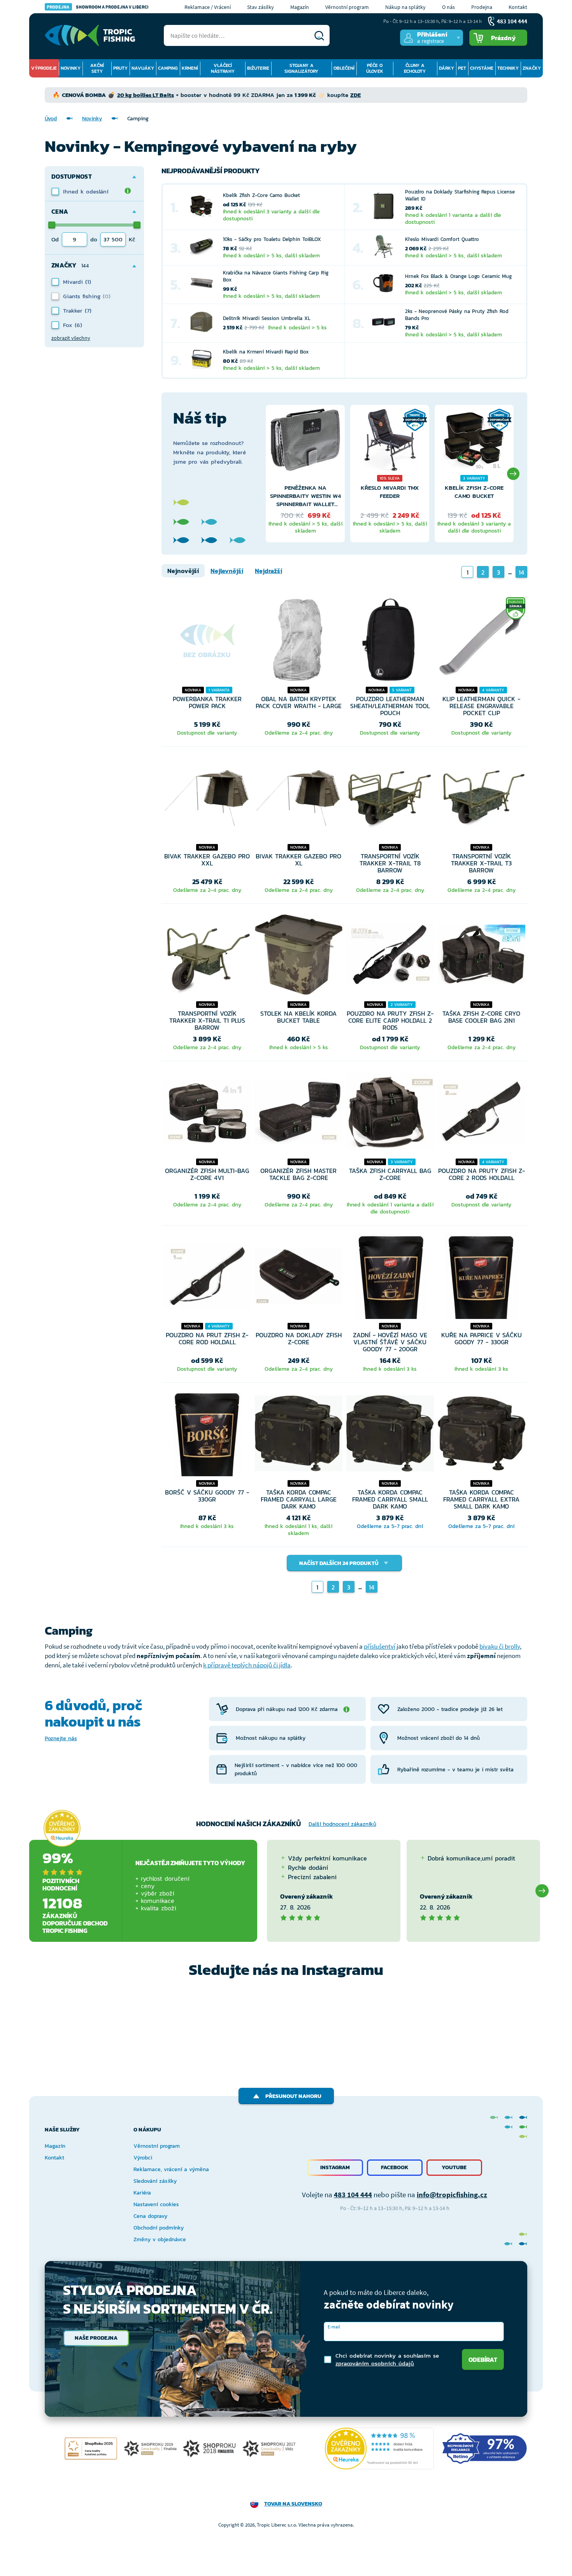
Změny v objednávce (160, 2239)
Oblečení (344, 68)
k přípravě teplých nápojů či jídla (247, 1665)
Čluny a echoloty (415, 68)
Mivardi (74, 282)
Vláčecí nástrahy (223, 68)
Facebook (395, 2167)
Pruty (120, 68)
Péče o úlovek (375, 68)
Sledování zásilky (155, 2181)
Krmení (190, 68)
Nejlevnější (227, 571)
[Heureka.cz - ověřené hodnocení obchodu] (62, 1828)
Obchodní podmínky (159, 2228)
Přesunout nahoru (293, 2096)
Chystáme (482, 68)
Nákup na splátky (405, 7)
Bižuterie (258, 68)
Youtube (454, 2167)
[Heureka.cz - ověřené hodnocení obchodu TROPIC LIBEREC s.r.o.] (379, 2449)
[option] (305, 474)
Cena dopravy (150, 2216)
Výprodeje (44, 68)
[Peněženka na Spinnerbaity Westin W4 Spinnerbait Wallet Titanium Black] (305, 446)
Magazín (300, 7)
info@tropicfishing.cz (452, 2194)
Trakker (74, 310)
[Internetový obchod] (90, 35)
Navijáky (143, 68)
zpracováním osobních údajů (375, 2363)
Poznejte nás (61, 1738)
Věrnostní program (347, 7)
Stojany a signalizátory (301, 68)
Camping (168, 68)
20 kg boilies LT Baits (146, 95)
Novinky (71, 68)
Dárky (447, 68)
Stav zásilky (261, 7)
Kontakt (518, 7)
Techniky (508, 68)
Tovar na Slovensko (293, 2504)
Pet (462, 68)
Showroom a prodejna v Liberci (98, 7)
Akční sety (97, 68)
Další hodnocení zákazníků (342, 1824)
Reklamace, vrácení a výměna (171, 2169)
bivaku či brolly (500, 1646)
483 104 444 (353, 2194)
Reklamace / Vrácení (208, 7)
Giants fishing (83, 296)
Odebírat (483, 2360)
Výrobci (143, 2158)
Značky (532, 68)
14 (521, 572)
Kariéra (142, 2193)
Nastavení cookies (156, 2204)
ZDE (355, 95)
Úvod (51, 119)
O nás (448, 7)
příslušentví (380, 1646)
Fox (69, 325)
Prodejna (482, 7)
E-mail (334, 2327)
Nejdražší (268, 571)
